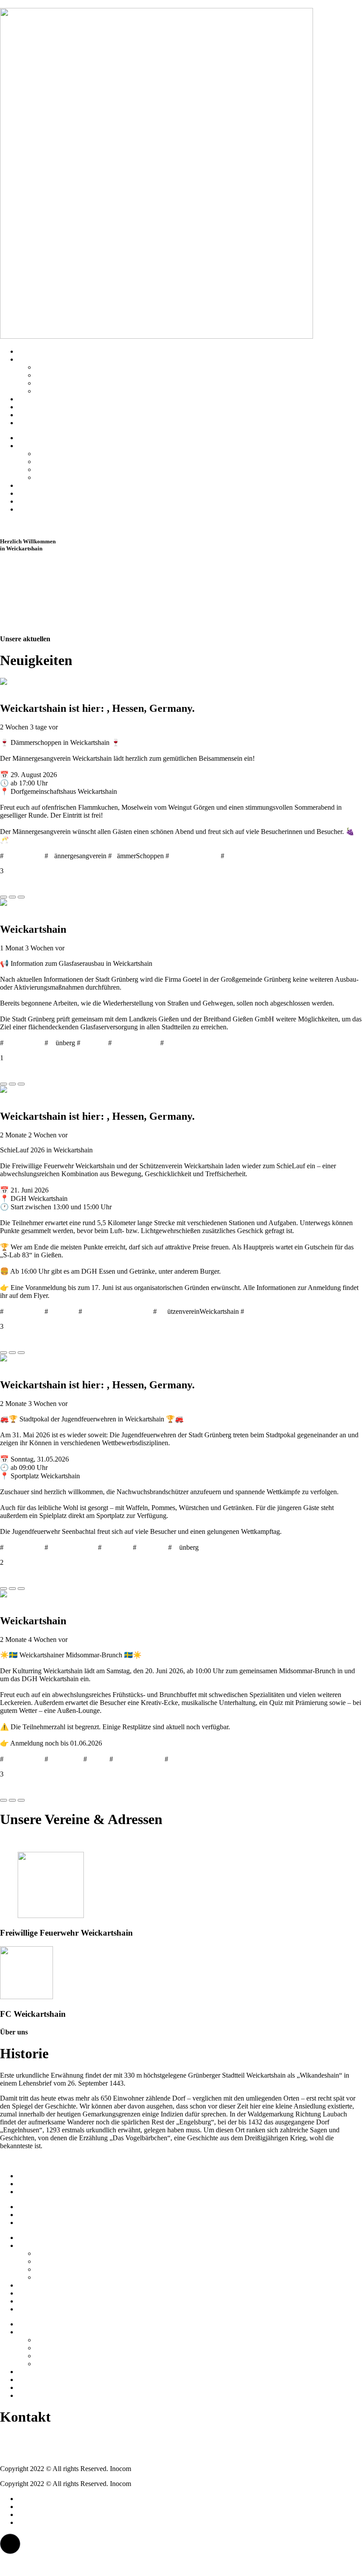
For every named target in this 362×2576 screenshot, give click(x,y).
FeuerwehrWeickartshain (117, 1311)
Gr (52, 1043)
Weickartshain (23, 856)
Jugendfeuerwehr (72, 1547)
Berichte (29, 415)
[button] (10, 2544)
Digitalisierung (184, 1043)
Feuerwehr (151, 1547)
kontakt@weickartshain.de (37, 2454)
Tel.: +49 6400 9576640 (34, 2439)
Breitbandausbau (135, 1043)
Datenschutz (35, 2184)
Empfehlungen (38, 407)
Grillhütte (49, 383)
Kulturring (183, 1759)
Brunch (97, 1759)
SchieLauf (62, 1311)
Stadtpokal (116, 1547)
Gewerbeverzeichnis (64, 391)
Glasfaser (93, 1043)
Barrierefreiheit (39, 2192)
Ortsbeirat (49, 375)
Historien (30, 399)
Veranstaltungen (40, 423)
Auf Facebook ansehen (32, 879)
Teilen (9, 887)
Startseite (30, 351)
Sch (162, 1311)
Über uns (30, 359)
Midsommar (65, 1759)
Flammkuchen (244, 856)
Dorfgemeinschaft (194, 856)
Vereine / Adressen (61, 367)
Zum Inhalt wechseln (29, 4)
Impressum (33, 2176)
